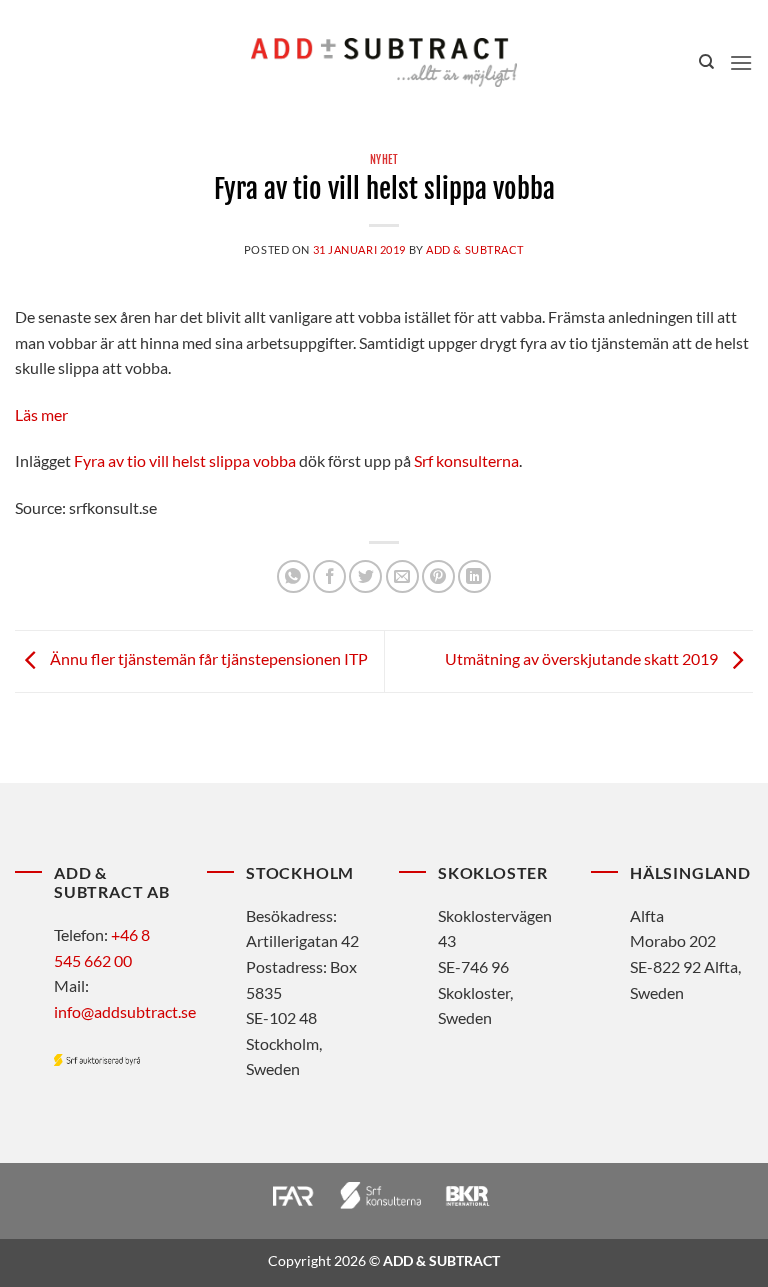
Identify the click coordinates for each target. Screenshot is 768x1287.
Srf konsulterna (466, 460)
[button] (741, 62)
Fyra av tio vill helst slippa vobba (185, 460)
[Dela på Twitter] (365, 576)
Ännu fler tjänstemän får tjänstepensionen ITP (207, 658)
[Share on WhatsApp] (293, 576)
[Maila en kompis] (402, 576)
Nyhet (384, 160)
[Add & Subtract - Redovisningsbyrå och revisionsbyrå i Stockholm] (384, 62)
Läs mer (41, 414)
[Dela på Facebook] (329, 576)
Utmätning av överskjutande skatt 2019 (583, 658)
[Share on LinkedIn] (474, 576)
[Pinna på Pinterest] (438, 576)
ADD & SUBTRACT (475, 249)
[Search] (706, 62)
